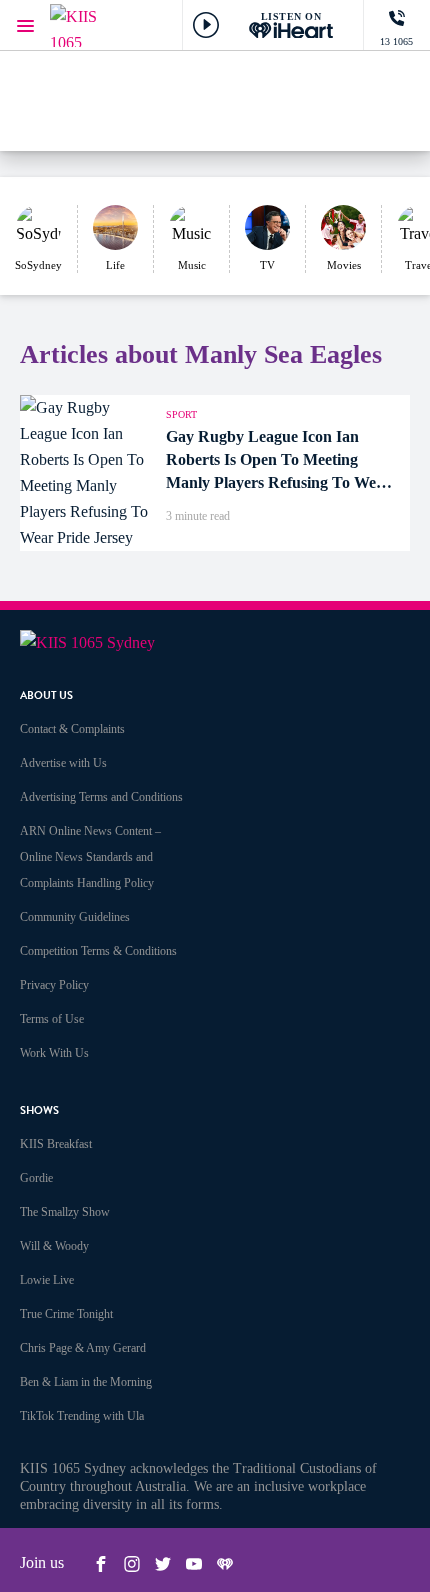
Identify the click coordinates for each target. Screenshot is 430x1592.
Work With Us (54, 1053)
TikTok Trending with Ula (82, 1416)
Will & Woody (54, 1246)
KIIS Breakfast (56, 1144)
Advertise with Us (63, 763)
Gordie (36, 1178)
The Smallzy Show (65, 1212)
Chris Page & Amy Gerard (83, 1348)
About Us (46, 695)
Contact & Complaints (72, 729)
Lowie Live (47, 1280)
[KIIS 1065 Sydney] (90, 25)
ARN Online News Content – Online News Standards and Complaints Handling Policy (90, 857)
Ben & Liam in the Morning (86, 1382)
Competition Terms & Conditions (98, 951)
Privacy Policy (54, 985)
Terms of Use (52, 1019)
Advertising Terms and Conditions (101, 797)
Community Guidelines (75, 917)
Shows (39, 1110)
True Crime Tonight (66, 1314)
